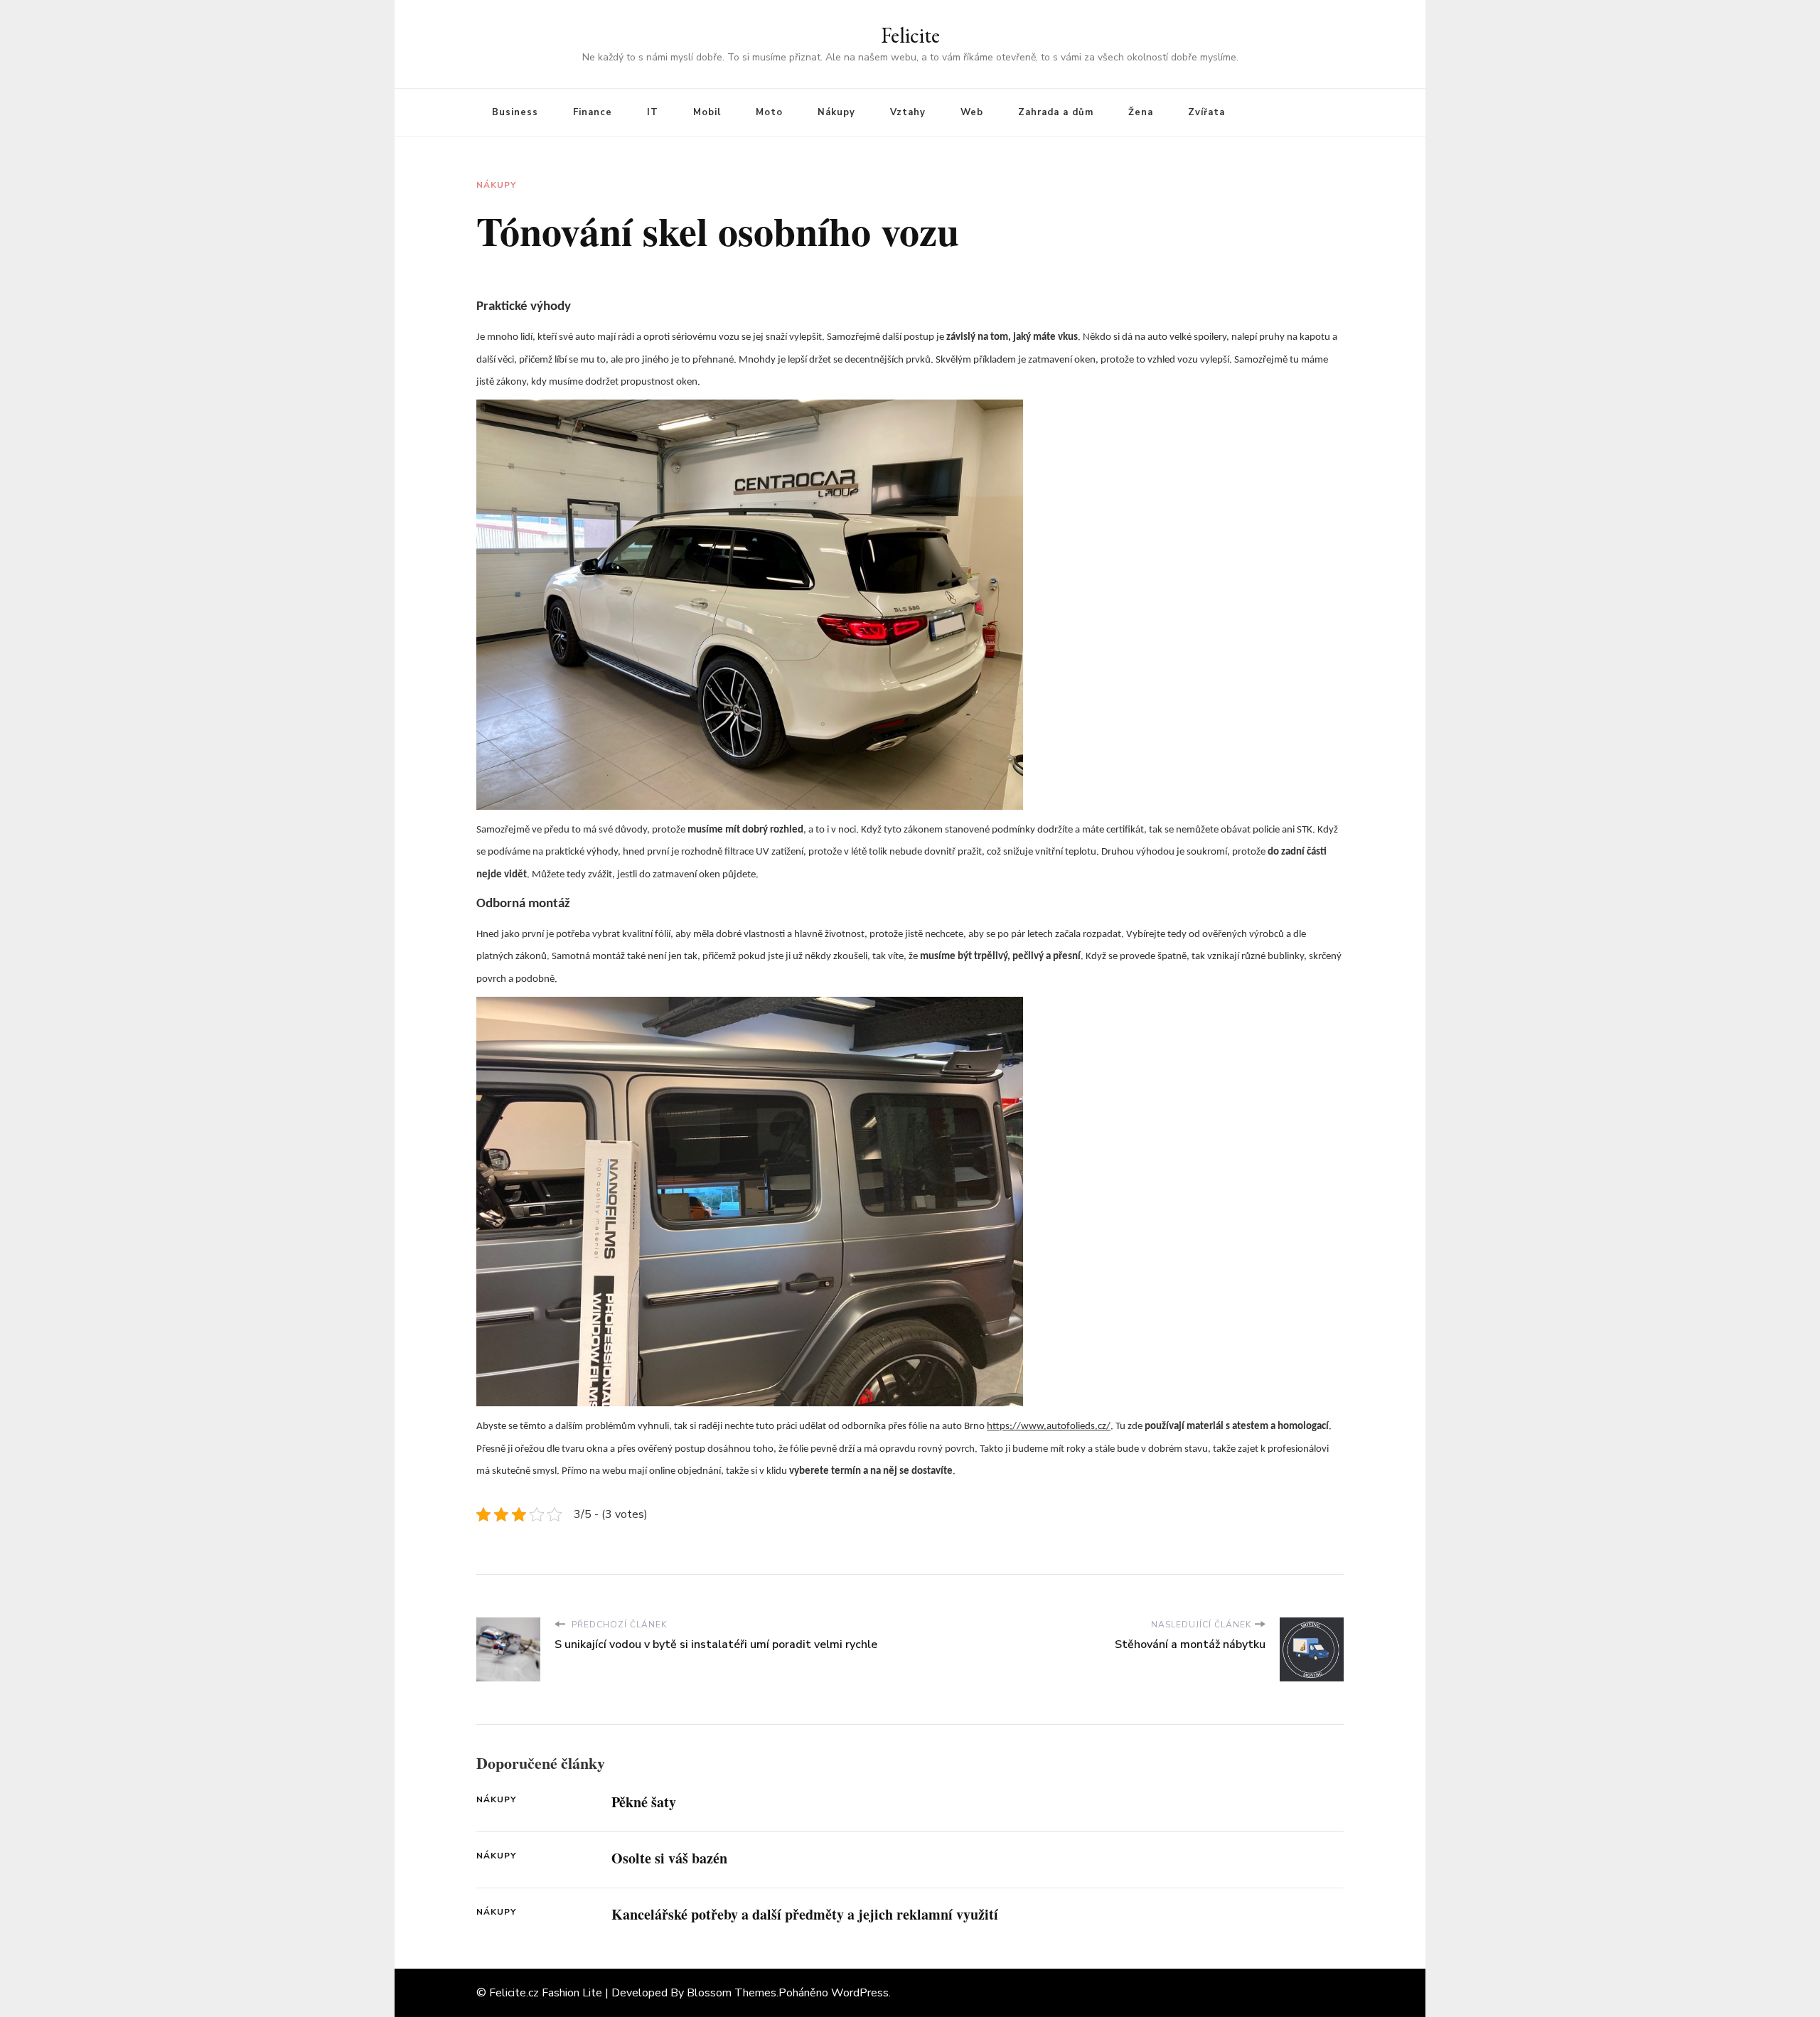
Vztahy (908, 112)
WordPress (860, 1993)
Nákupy (836, 112)
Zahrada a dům (1056, 112)
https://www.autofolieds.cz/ (1049, 1427)
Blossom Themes (732, 1993)
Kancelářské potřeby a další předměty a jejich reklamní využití (805, 1914)
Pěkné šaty (644, 1802)
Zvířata (1206, 112)
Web (972, 112)
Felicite (910, 35)
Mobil (707, 112)
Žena (1141, 112)
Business (515, 112)
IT (653, 112)
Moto (769, 112)
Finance (593, 112)
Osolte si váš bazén (669, 1858)
